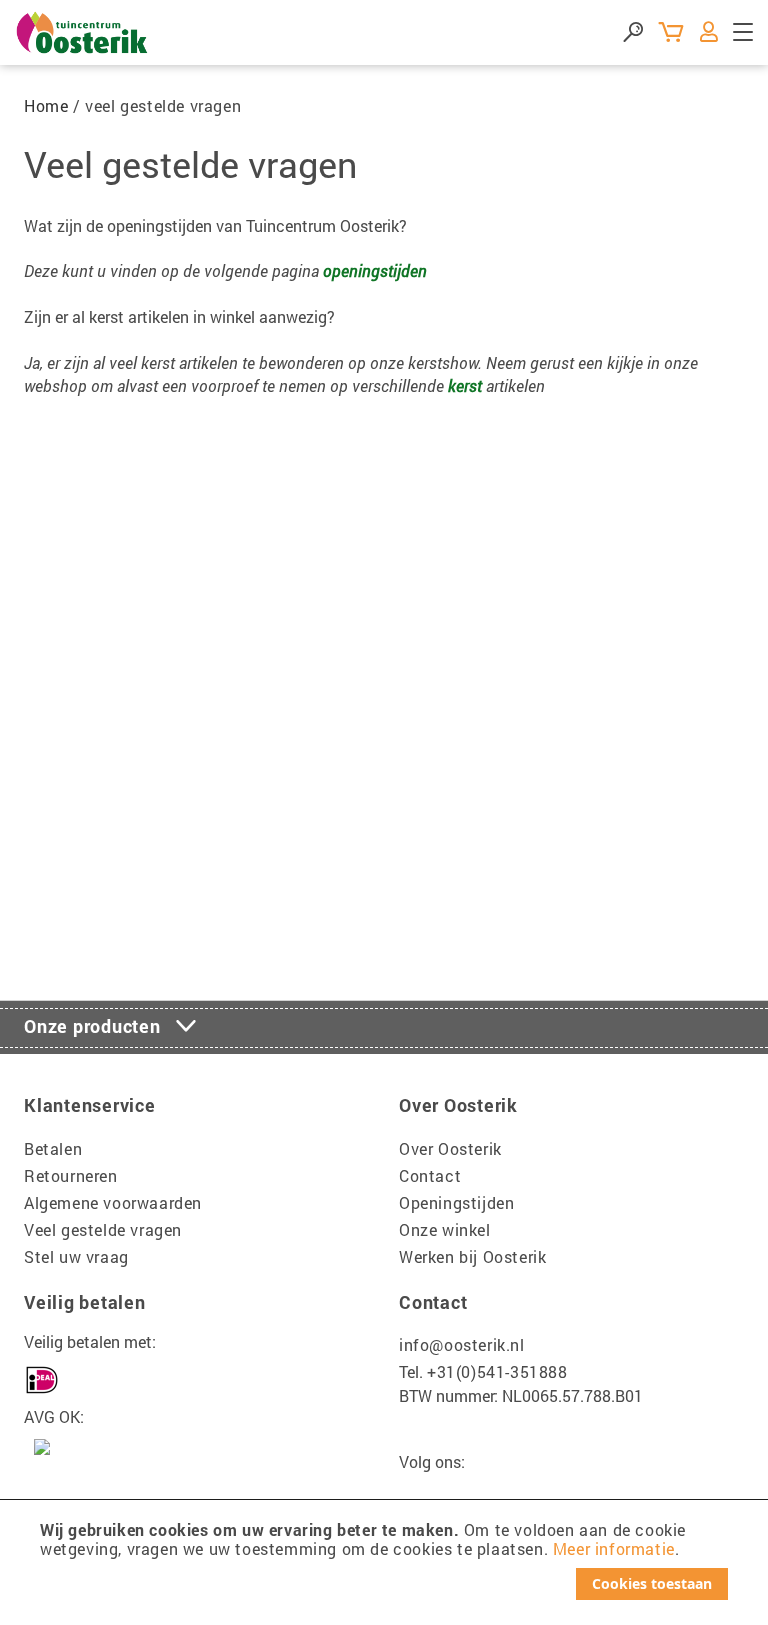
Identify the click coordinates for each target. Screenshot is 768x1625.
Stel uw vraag (76, 1256)
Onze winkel (445, 1229)
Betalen (53, 1148)
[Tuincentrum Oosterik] (82, 32)
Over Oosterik (450, 1148)
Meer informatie (614, 1548)
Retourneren (71, 1175)
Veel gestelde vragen (103, 1229)
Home (46, 105)
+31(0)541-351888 (497, 1371)
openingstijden (375, 270)
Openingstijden (456, 1202)
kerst (465, 385)
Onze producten (92, 1026)
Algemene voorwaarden (113, 1202)
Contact (430, 1175)
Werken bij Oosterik (472, 1256)
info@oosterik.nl (462, 1344)
